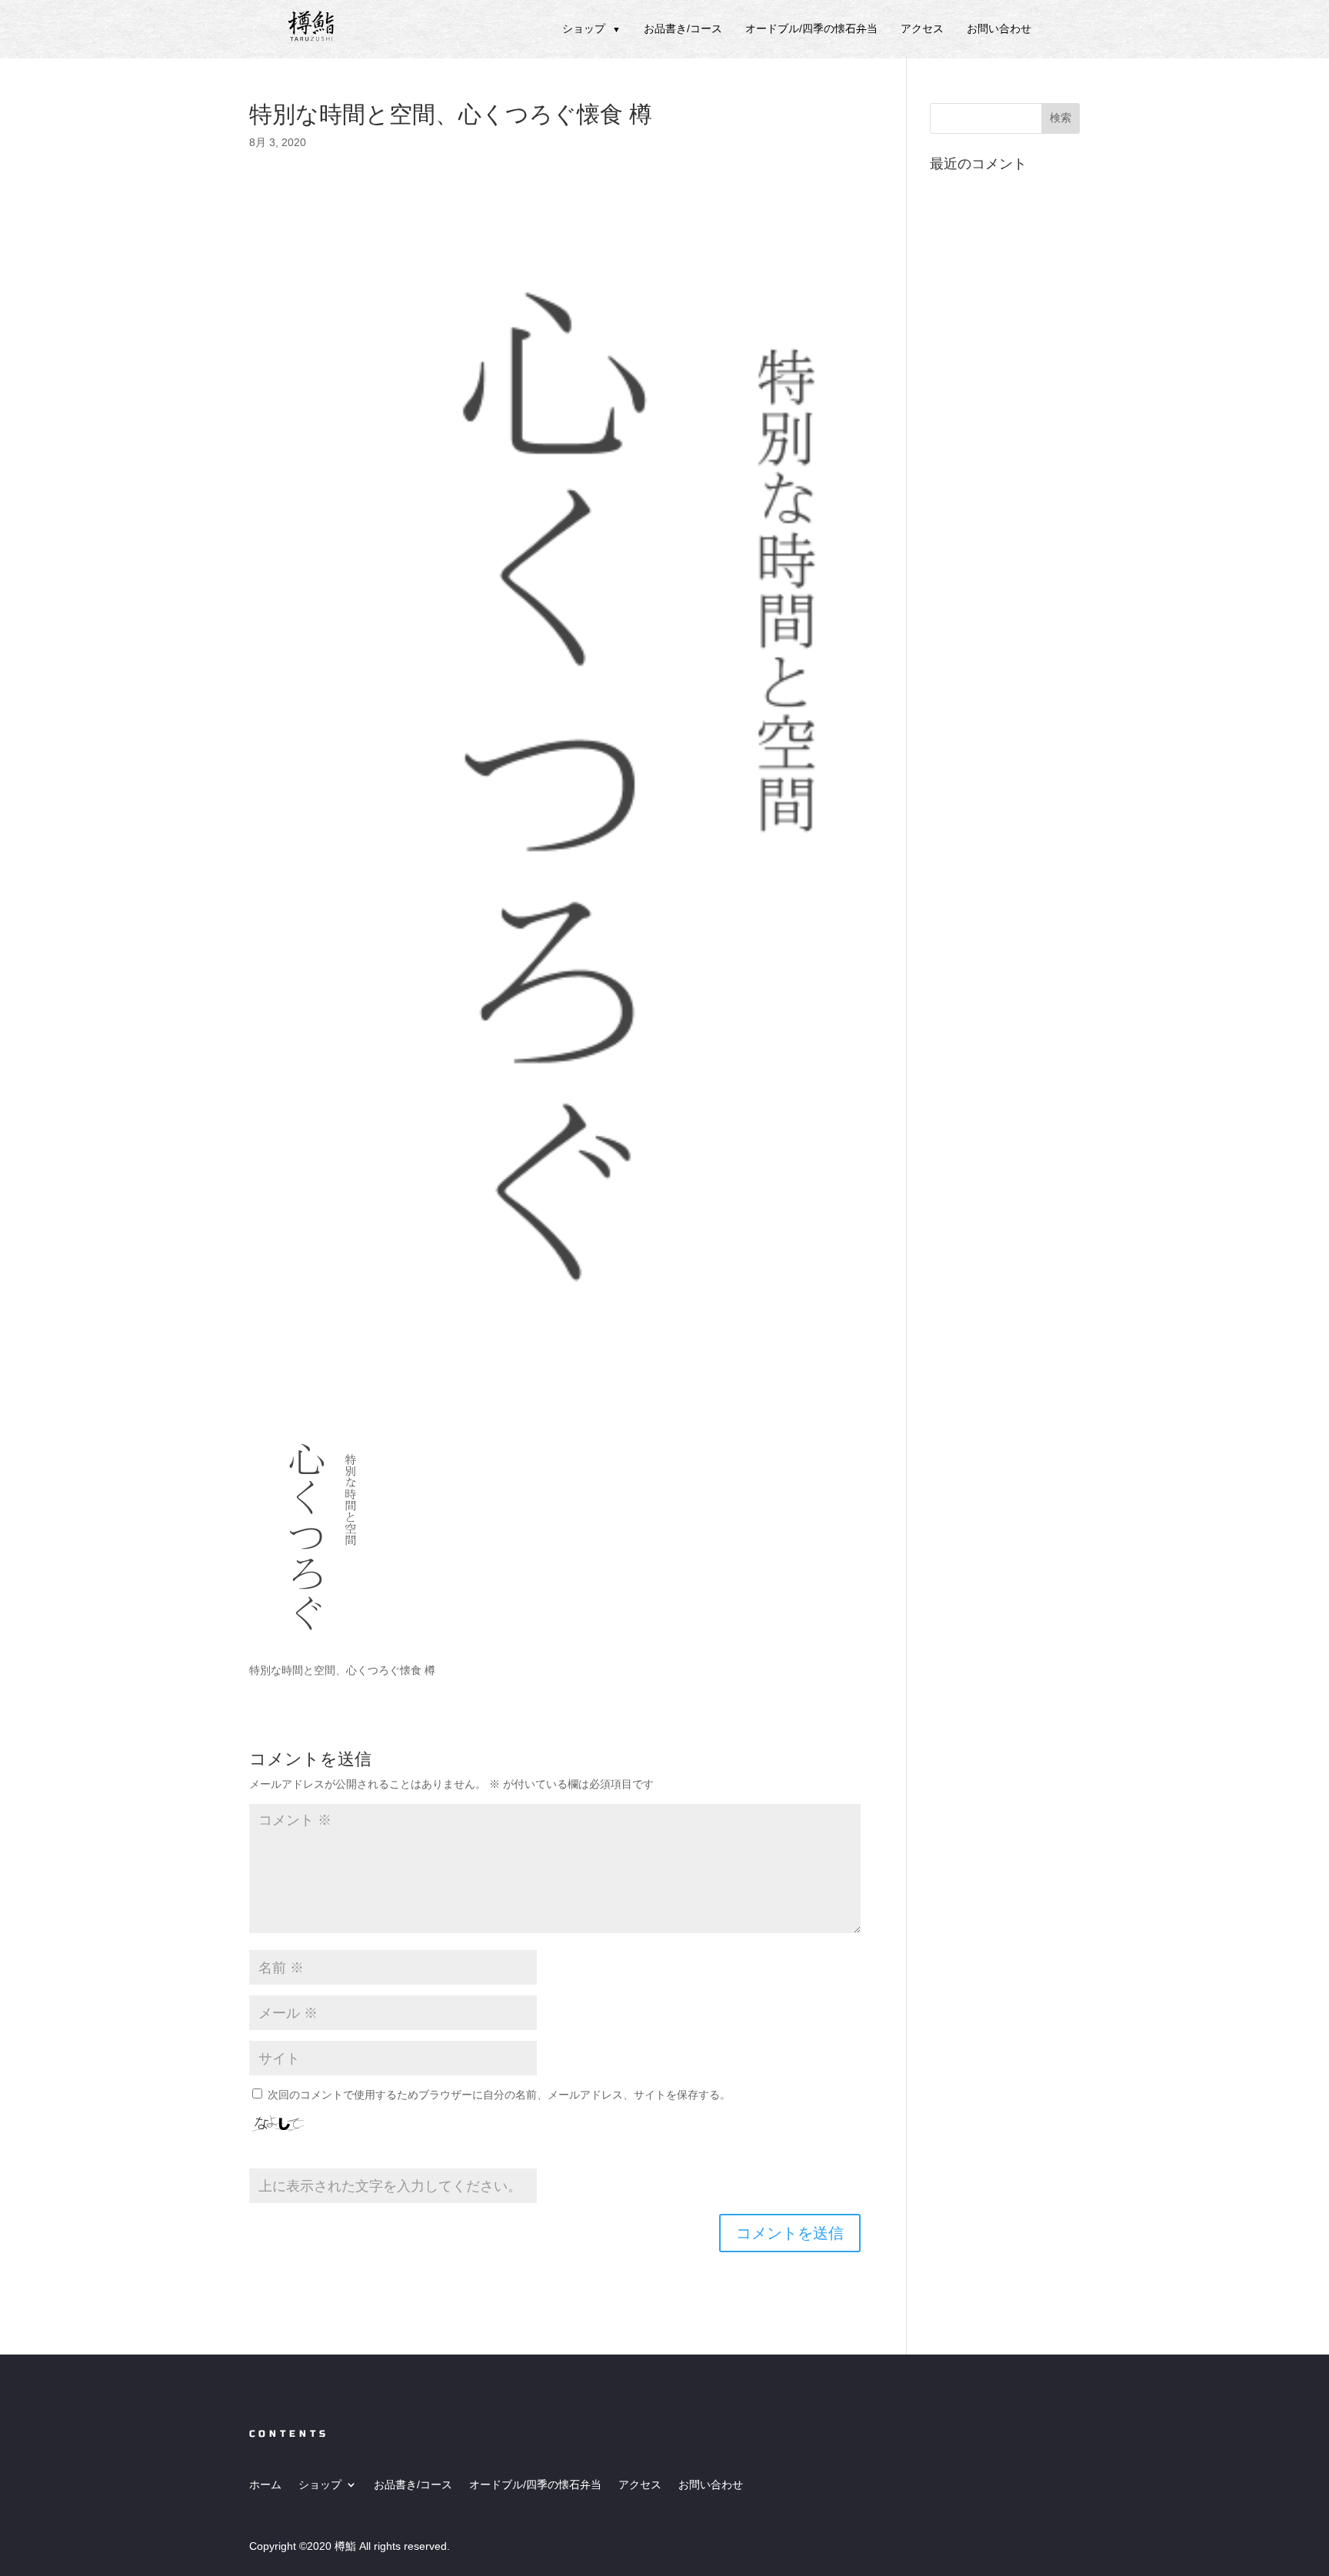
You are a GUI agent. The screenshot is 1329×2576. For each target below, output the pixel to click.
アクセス (922, 28)
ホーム (265, 2484)
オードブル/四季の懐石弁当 (811, 28)
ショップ (591, 28)
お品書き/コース (683, 28)
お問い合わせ (999, 28)
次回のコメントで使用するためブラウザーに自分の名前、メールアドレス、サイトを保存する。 (499, 2095)
